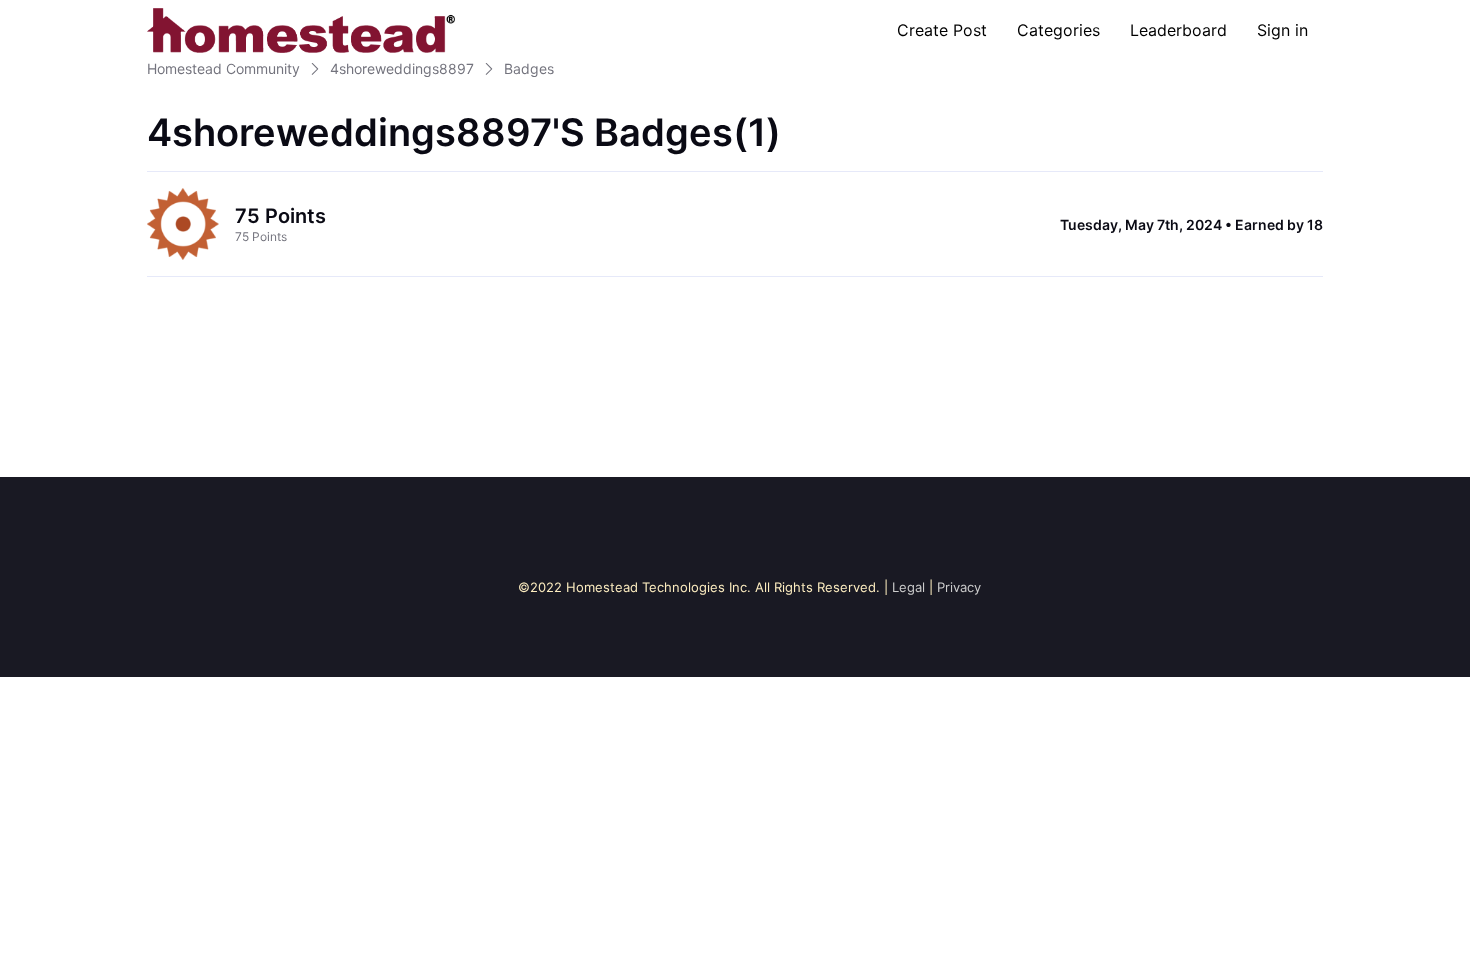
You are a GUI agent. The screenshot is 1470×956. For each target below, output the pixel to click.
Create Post (942, 30)
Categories (1058, 30)
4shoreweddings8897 (402, 68)
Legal (908, 587)
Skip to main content (83, 14)
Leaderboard (1178, 30)
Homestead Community (223, 68)
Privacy (959, 587)
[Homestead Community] (301, 30)
